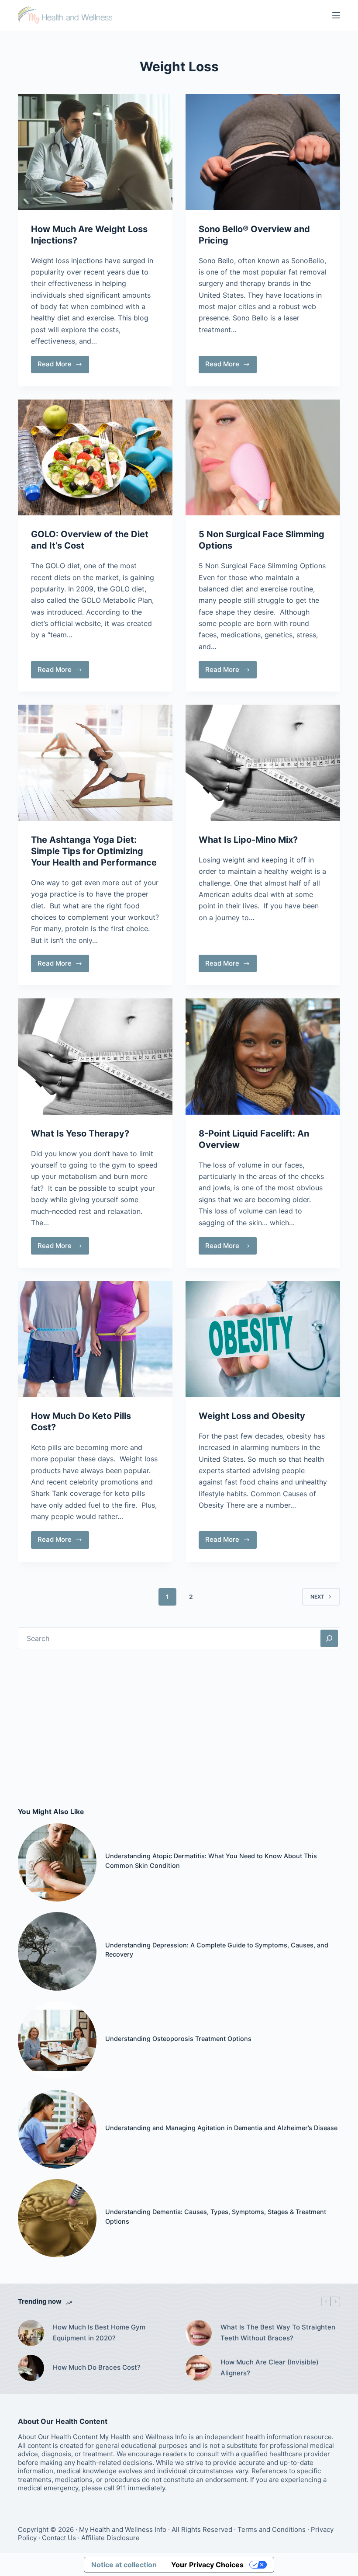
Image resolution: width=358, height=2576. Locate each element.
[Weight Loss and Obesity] (263, 1339)
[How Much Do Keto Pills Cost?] (95, 1339)
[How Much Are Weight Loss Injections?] (95, 152)
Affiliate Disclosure (110, 2538)
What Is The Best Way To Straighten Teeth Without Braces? (278, 2333)
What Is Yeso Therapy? (80, 1133)
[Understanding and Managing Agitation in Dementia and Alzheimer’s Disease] (57, 2129)
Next (317, 1597)
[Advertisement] (179, 1728)
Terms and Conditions (272, 2529)
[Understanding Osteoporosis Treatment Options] (57, 2041)
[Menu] (336, 15)
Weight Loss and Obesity (252, 1416)
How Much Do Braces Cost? (97, 2367)
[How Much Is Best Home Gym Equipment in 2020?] (31, 2333)
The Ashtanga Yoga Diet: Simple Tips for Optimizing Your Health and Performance (94, 851)
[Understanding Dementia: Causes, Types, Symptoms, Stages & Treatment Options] (57, 2218)
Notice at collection (124, 2565)
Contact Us (59, 2538)
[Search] (329, 1638)
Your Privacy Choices (207, 2565)
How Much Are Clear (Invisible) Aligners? (270, 2367)
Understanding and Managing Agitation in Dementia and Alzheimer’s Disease (221, 2128)
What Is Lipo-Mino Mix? (248, 840)
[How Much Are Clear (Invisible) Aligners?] (199, 2368)
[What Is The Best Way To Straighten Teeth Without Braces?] (199, 2333)
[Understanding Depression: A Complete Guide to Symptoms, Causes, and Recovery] (57, 1951)
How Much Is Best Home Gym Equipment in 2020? (99, 2333)
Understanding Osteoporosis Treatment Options (178, 2039)
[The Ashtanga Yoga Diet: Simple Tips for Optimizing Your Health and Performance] (95, 763)
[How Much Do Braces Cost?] (31, 2368)
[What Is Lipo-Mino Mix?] (263, 763)
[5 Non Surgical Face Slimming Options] (263, 458)
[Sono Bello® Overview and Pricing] (263, 152)
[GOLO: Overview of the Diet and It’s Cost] (95, 458)
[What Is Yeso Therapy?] (95, 1057)
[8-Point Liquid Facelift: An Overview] (263, 1057)
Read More (63, 366)
